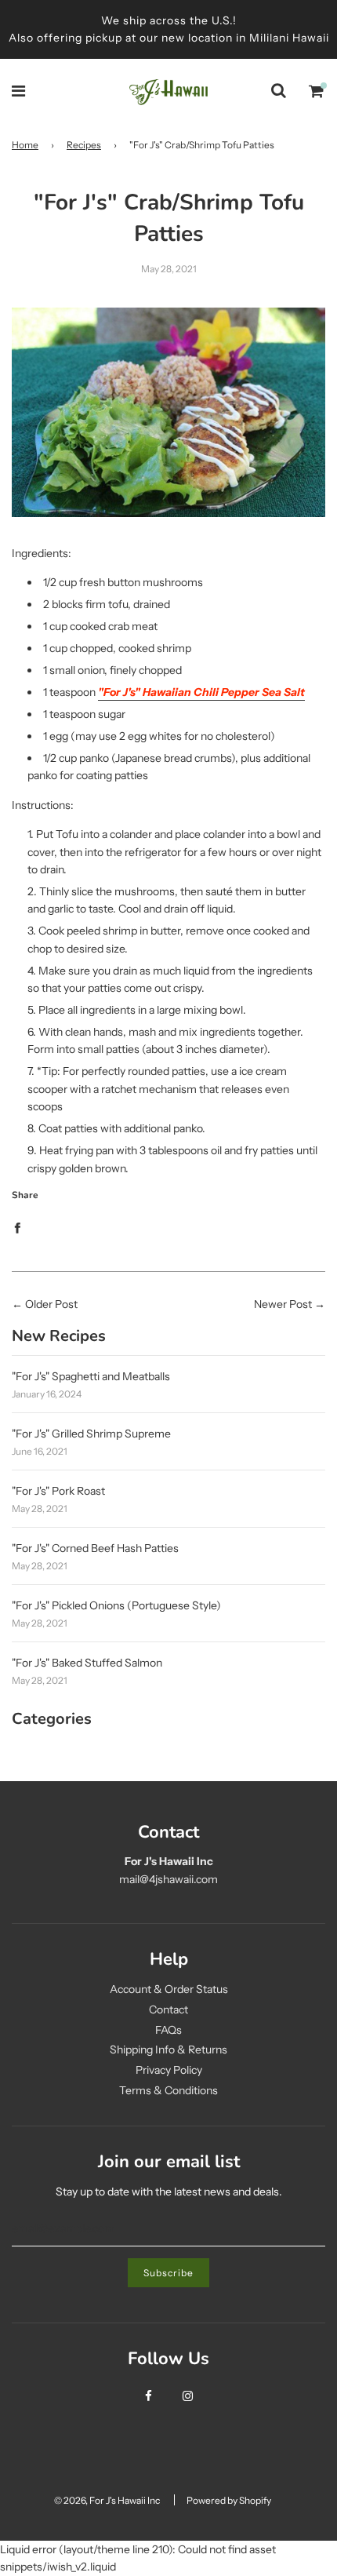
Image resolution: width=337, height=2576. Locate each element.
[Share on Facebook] (17, 1227)
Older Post (51, 1304)
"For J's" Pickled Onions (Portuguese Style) (116, 1605)
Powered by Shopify (229, 2500)
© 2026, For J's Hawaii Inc (107, 2500)
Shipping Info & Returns (168, 2050)
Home (25, 145)
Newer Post (283, 1304)
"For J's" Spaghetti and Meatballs (91, 1376)
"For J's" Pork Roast (58, 1491)
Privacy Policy (169, 2070)
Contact (168, 2009)
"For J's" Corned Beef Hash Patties (95, 1548)
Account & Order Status (169, 1989)
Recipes (84, 145)
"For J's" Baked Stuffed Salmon (87, 1663)
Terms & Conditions (168, 2090)
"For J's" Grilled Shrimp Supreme (91, 1434)
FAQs (168, 2030)
